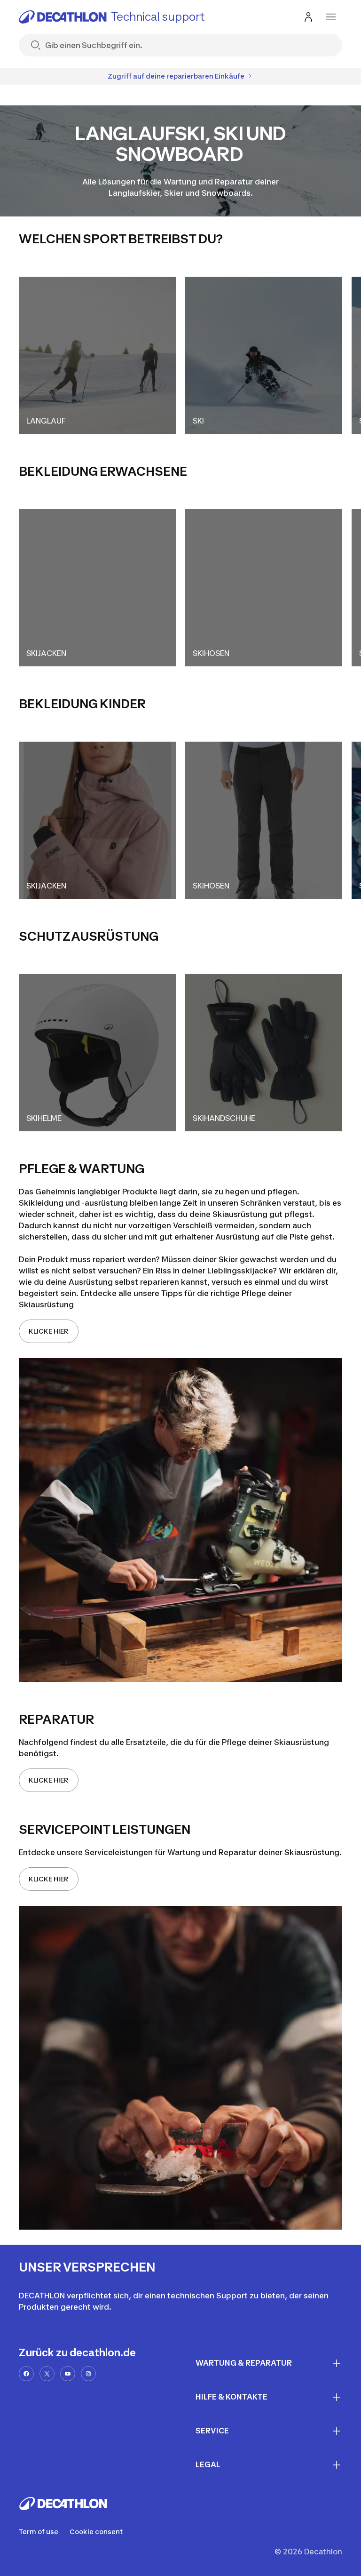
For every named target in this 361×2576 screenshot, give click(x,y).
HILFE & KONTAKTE (232, 2397)
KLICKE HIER (49, 1331)
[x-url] (47, 2374)
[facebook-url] (26, 2374)
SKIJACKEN (46, 653)
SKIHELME (44, 1118)
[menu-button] (331, 17)
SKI (198, 421)
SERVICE (212, 2431)
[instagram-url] (88, 2374)
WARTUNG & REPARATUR (244, 2363)
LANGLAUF (46, 421)
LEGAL (208, 2464)
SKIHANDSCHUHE (224, 1118)
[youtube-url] (68, 2374)
